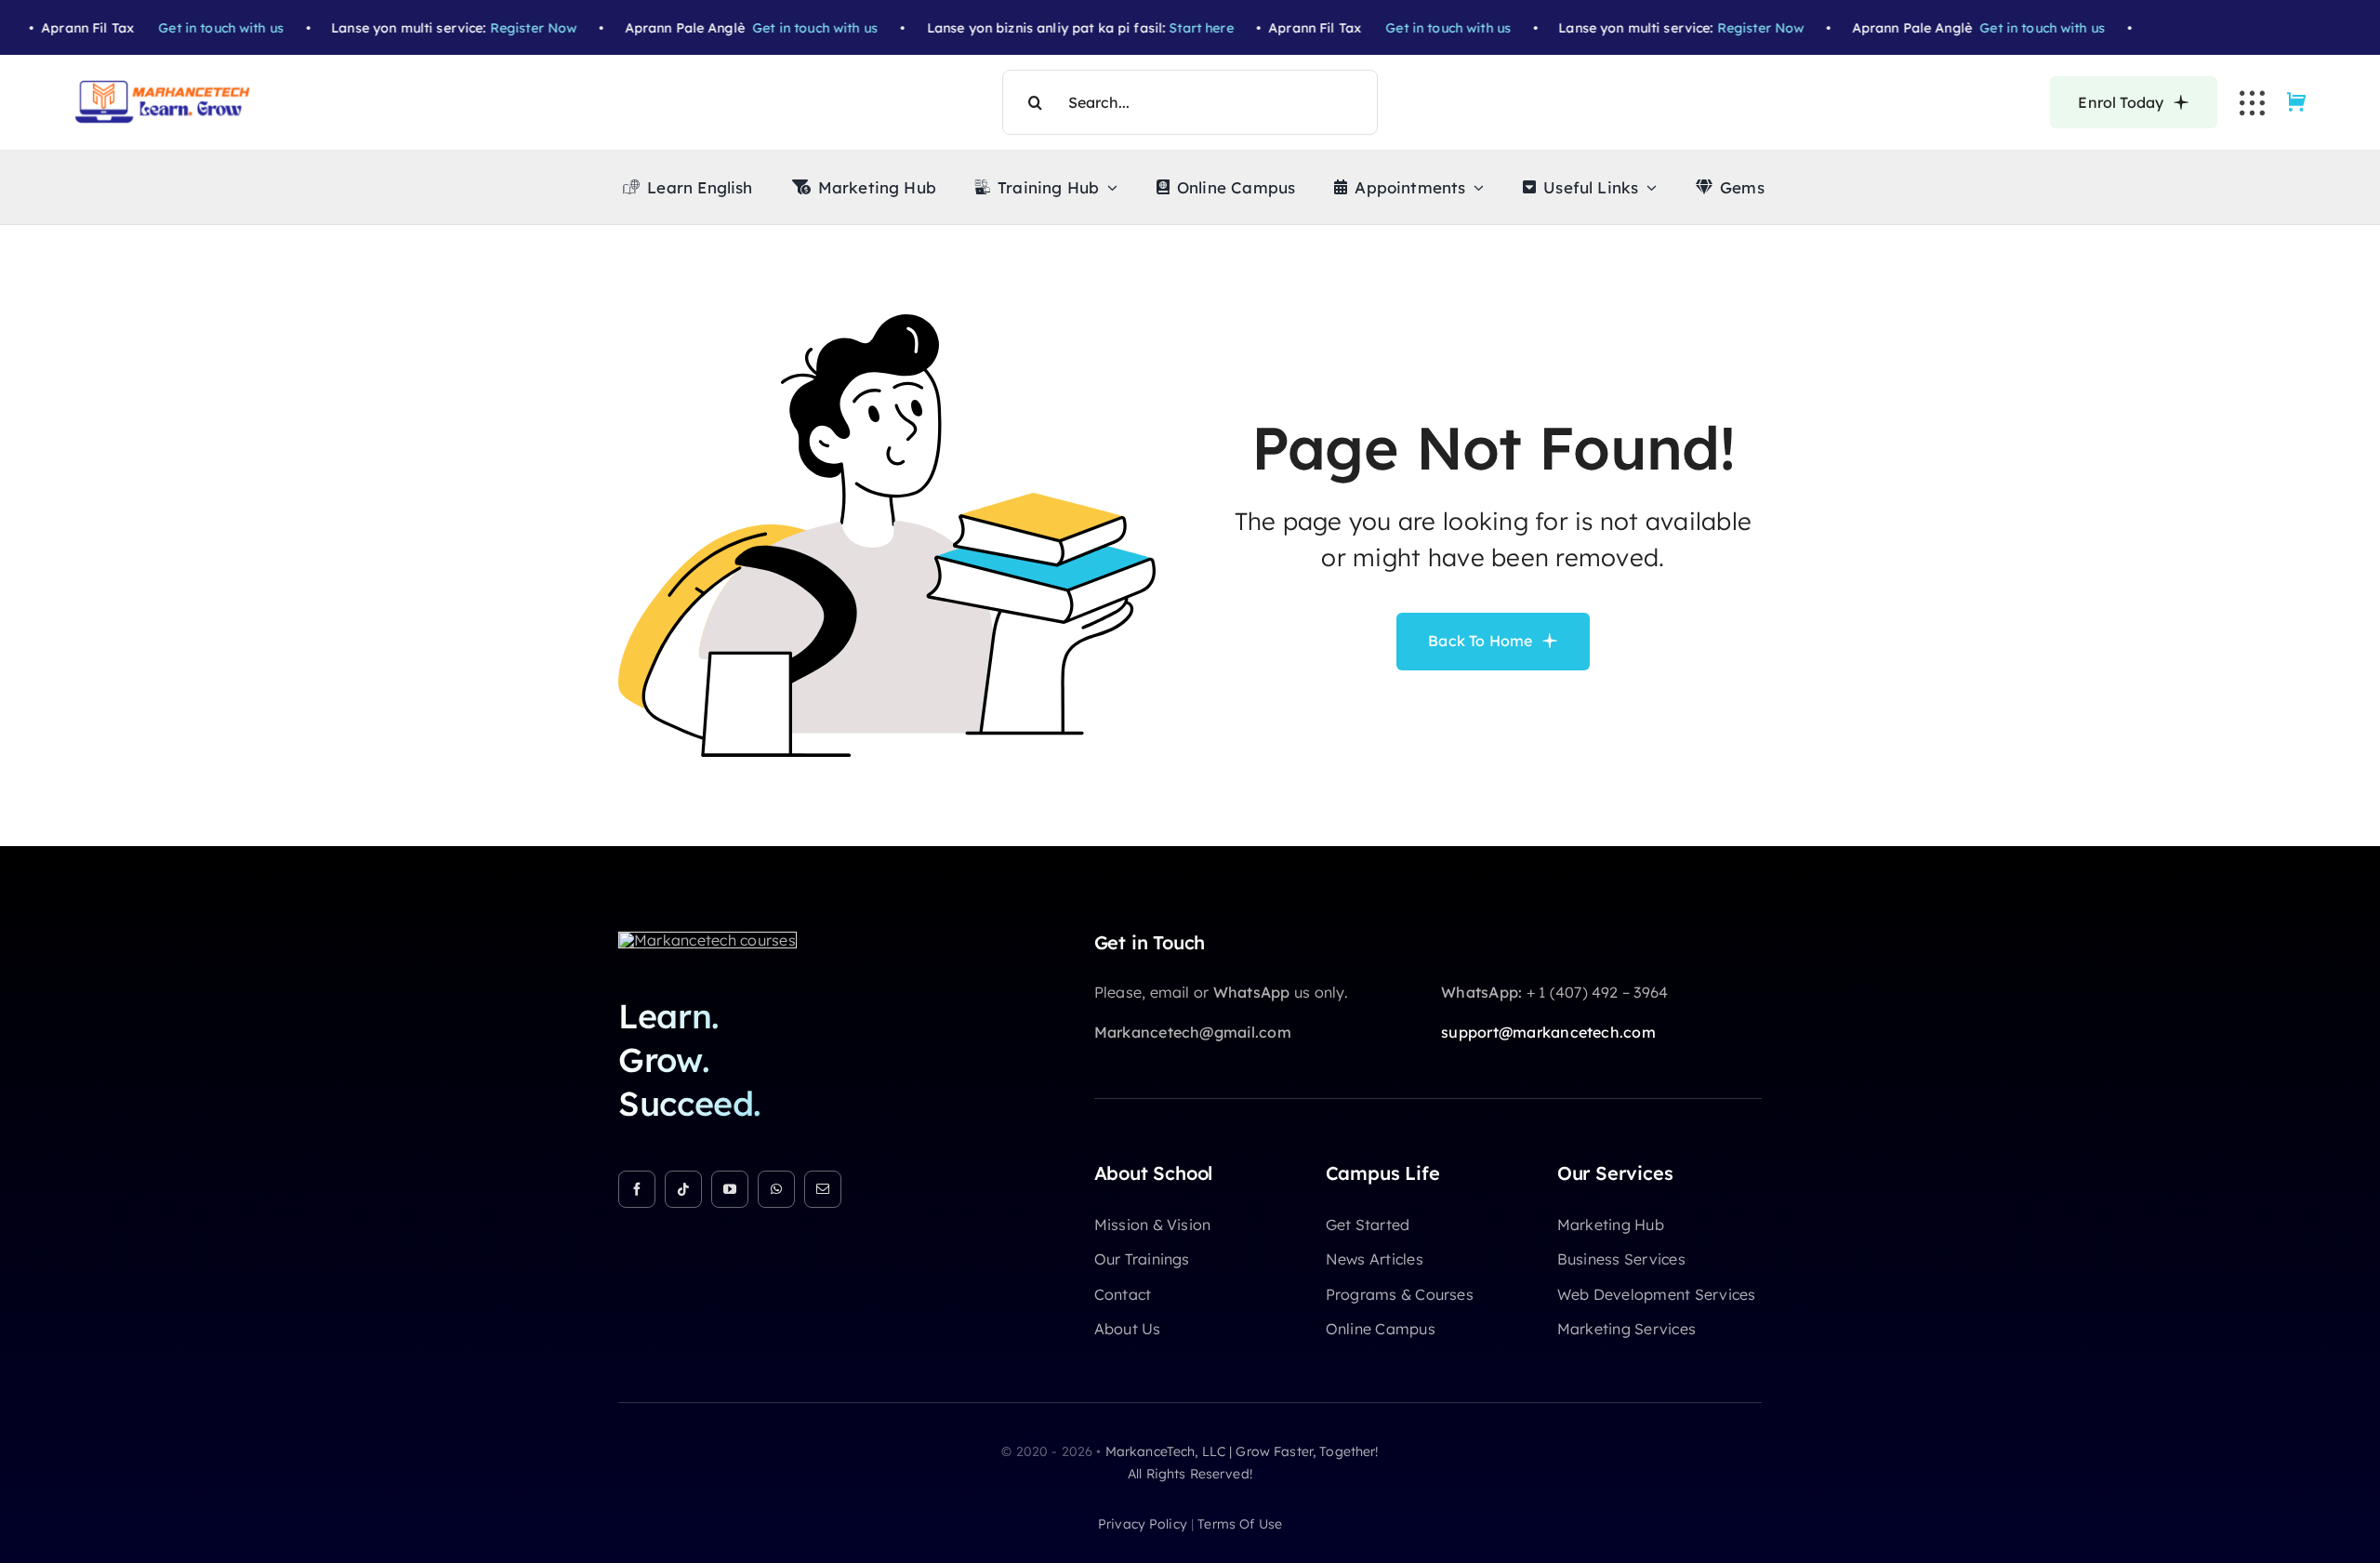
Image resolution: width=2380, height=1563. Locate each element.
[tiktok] (683, 1189)
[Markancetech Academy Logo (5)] (163, 87)
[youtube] (730, 1189)
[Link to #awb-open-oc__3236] (2252, 103)
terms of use (1240, 1524)
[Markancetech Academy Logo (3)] (707, 940)
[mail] (823, 1189)
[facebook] (637, 1189)
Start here (1161, 28)
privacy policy (1143, 1524)
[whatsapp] (776, 1189)
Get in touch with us (180, 28)
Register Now (493, 28)
